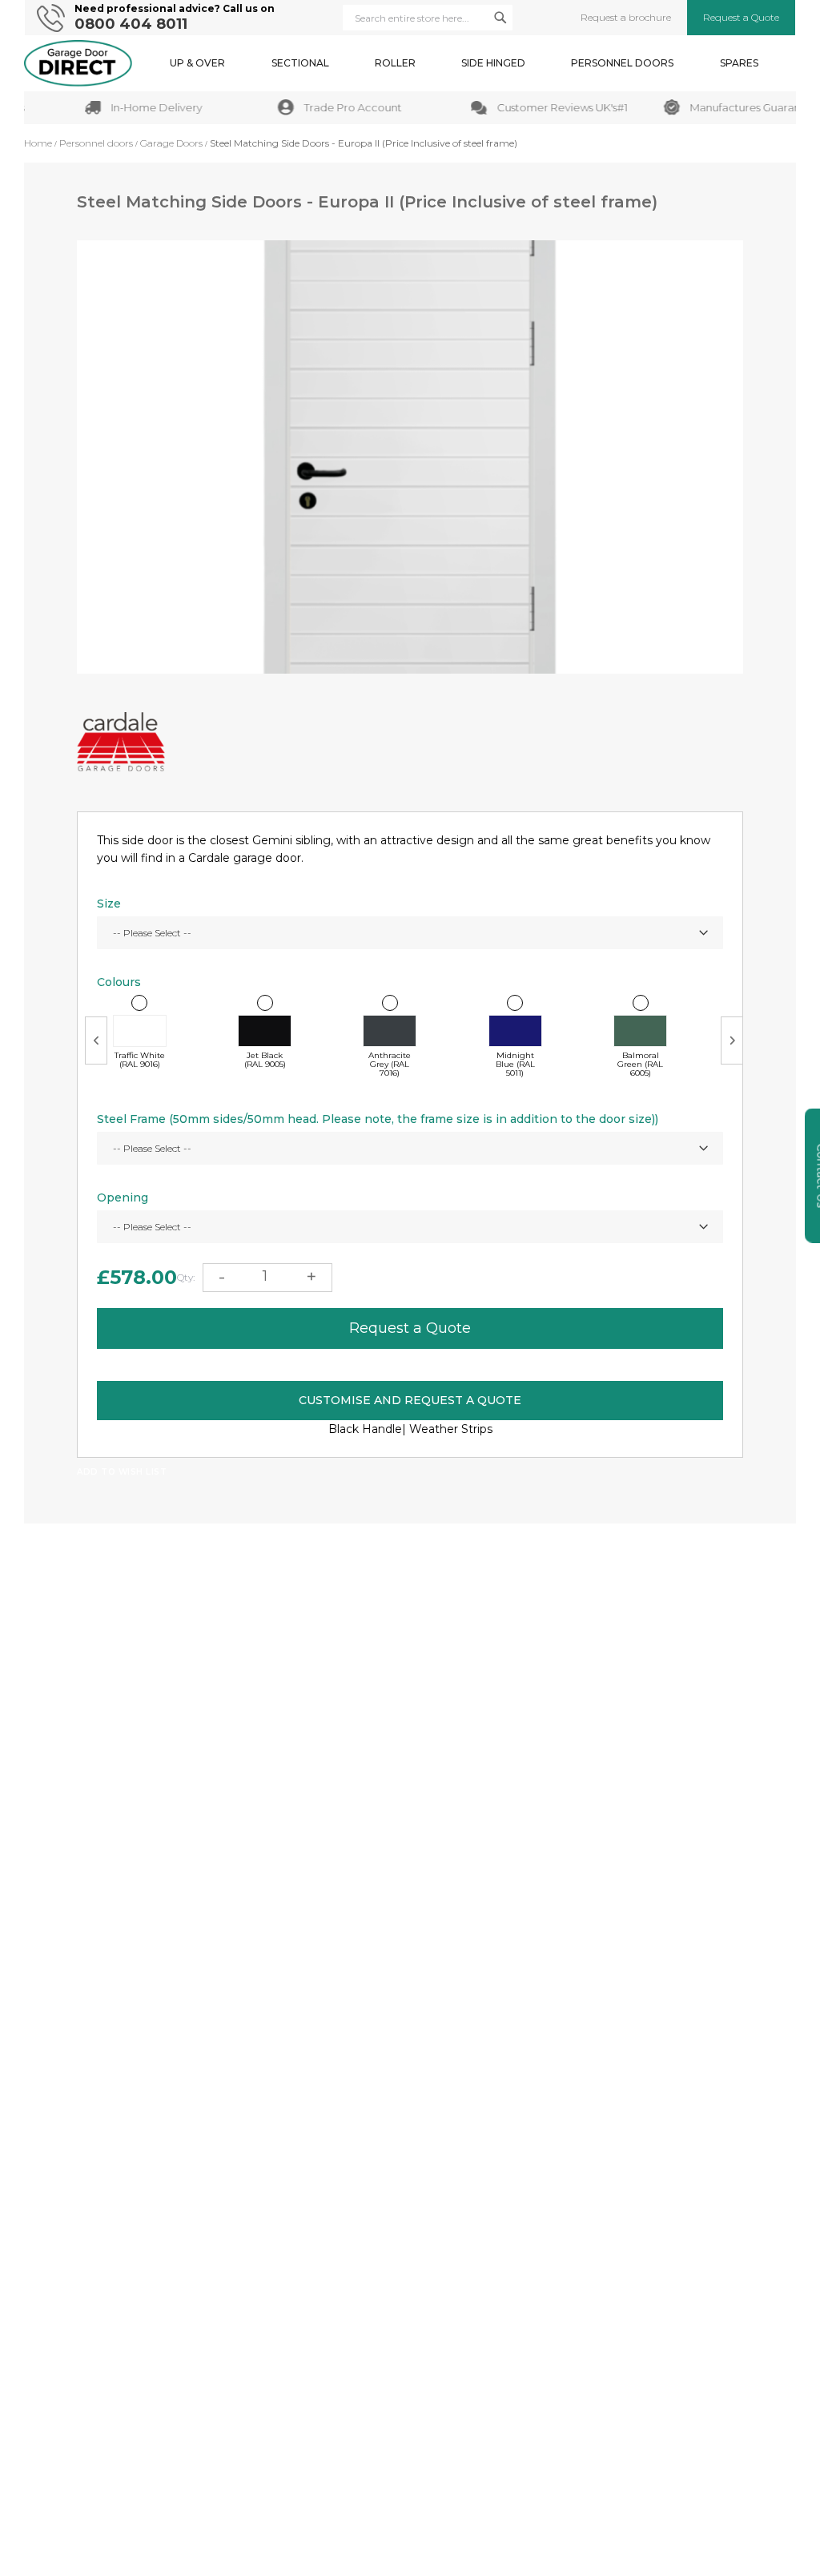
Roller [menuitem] (395, 63)
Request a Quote (741, 18)
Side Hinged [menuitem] (493, 63)
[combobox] (428, 18)
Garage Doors (171, 143)
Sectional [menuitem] (300, 63)
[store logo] (78, 63)
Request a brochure (626, 18)
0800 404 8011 (131, 24)
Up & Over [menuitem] (197, 63)
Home (38, 143)
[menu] (464, 63)
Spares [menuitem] (739, 63)
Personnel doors (96, 143)
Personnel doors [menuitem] (622, 63)
